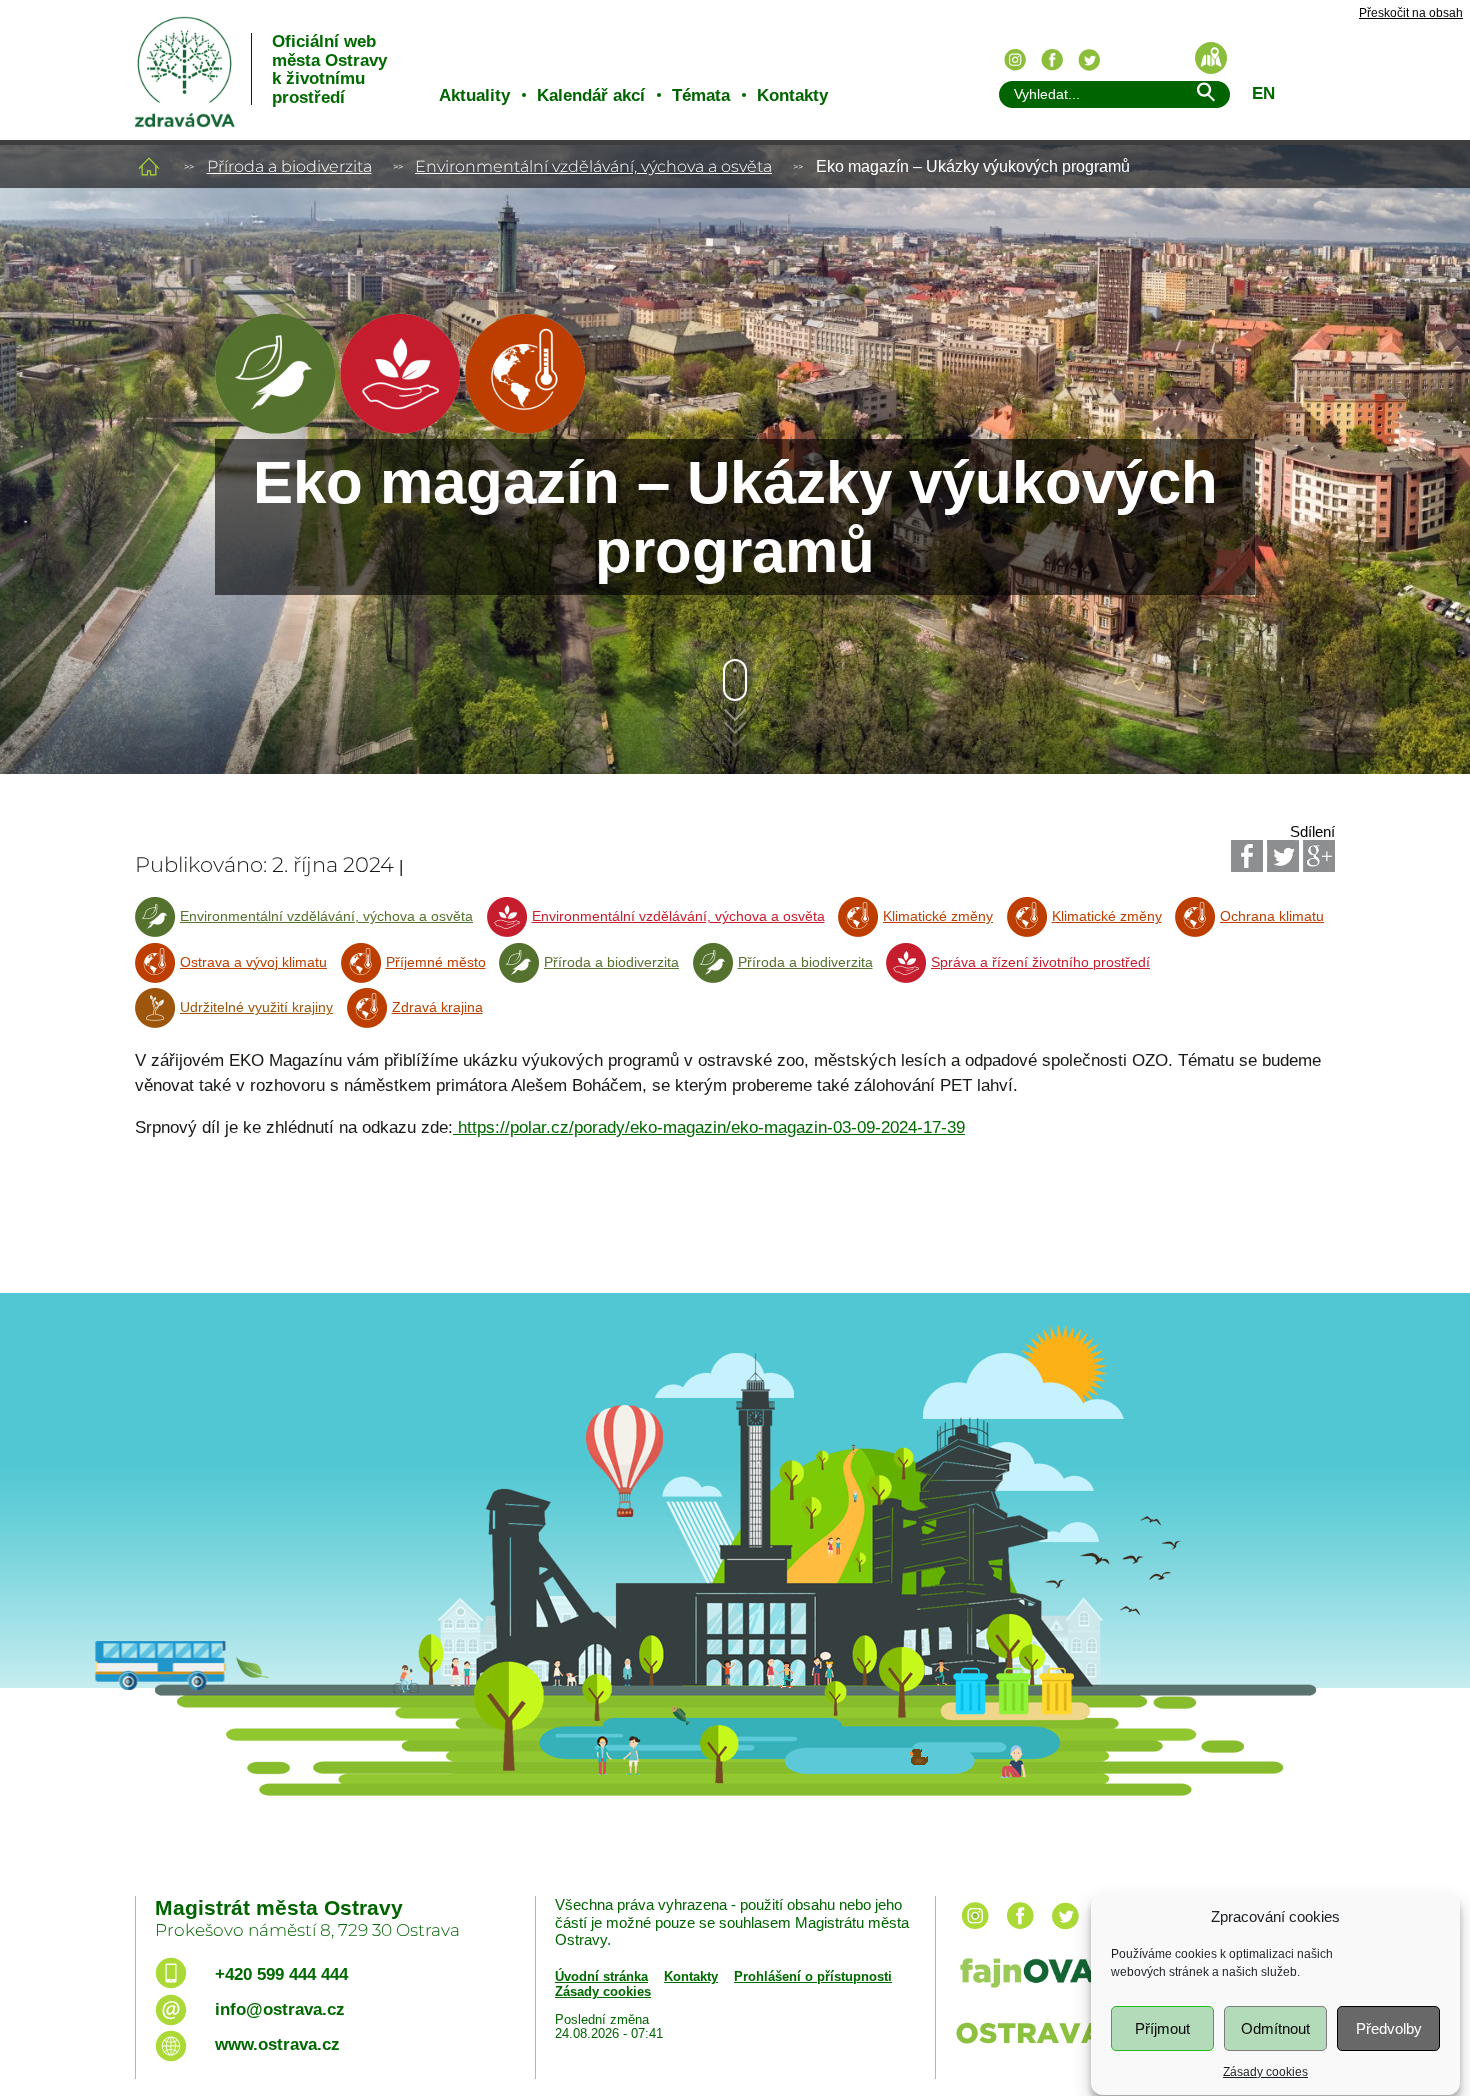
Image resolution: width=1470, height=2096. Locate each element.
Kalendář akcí (591, 95)
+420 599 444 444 (281, 1974)
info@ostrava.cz (280, 2009)
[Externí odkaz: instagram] (975, 1930)
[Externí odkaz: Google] (1319, 856)
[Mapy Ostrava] (1211, 58)
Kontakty (792, 95)
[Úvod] (149, 166)
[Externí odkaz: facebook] (1020, 1930)
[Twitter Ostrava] (1089, 60)
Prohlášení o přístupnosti (813, 1976)
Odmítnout (1275, 2028)
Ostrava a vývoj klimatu (253, 962)
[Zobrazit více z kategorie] (275, 428)
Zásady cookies (1265, 2072)
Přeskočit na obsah (1411, 13)
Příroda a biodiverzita (289, 166)
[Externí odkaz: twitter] (1065, 1930)
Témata (701, 95)
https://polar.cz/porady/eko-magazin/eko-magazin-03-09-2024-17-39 (709, 1127)
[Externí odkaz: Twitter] (1283, 856)
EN (1263, 93)
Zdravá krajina (437, 1007)
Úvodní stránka (601, 1976)
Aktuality (474, 95)
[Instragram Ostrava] (1015, 60)
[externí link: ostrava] (1044, 2045)
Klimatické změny (938, 916)
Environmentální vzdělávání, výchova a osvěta (593, 166)
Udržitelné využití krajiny (256, 1007)
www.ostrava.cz (277, 2044)
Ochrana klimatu (1272, 916)
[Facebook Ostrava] (1052, 60)
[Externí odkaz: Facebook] (1247, 856)
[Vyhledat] (1205, 95)
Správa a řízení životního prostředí (1040, 962)
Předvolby (1389, 2028)
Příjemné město (436, 962)
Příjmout (1162, 2028)
